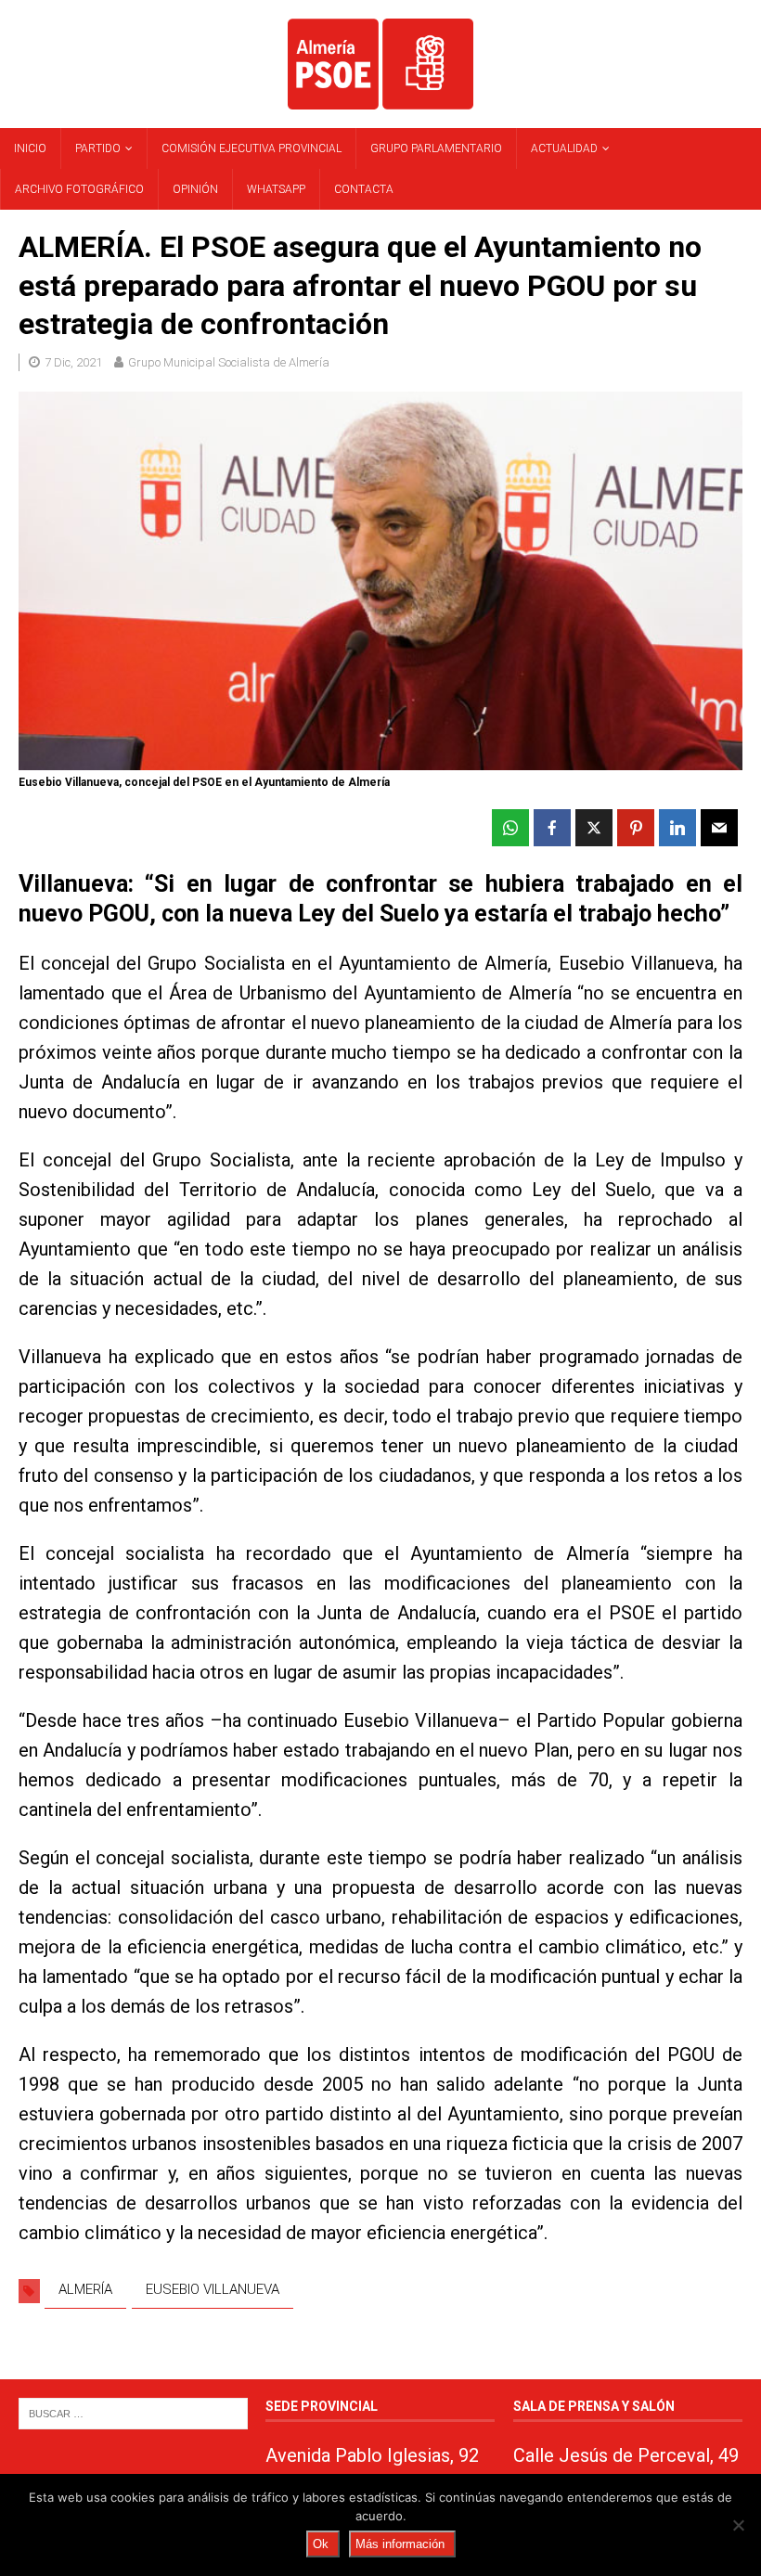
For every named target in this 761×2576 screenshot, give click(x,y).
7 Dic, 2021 (73, 362)
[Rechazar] (738, 2525)
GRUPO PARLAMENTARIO (436, 148)
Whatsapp (276, 189)
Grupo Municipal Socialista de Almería (229, 362)
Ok (321, 2544)
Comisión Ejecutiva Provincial (252, 148)
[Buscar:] (133, 2412)
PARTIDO (98, 148)
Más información (400, 2544)
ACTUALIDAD (564, 148)
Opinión (195, 189)
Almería (85, 2289)
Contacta (364, 189)
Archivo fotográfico (79, 189)
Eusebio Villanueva (213, 2289)
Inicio (30, 148)
